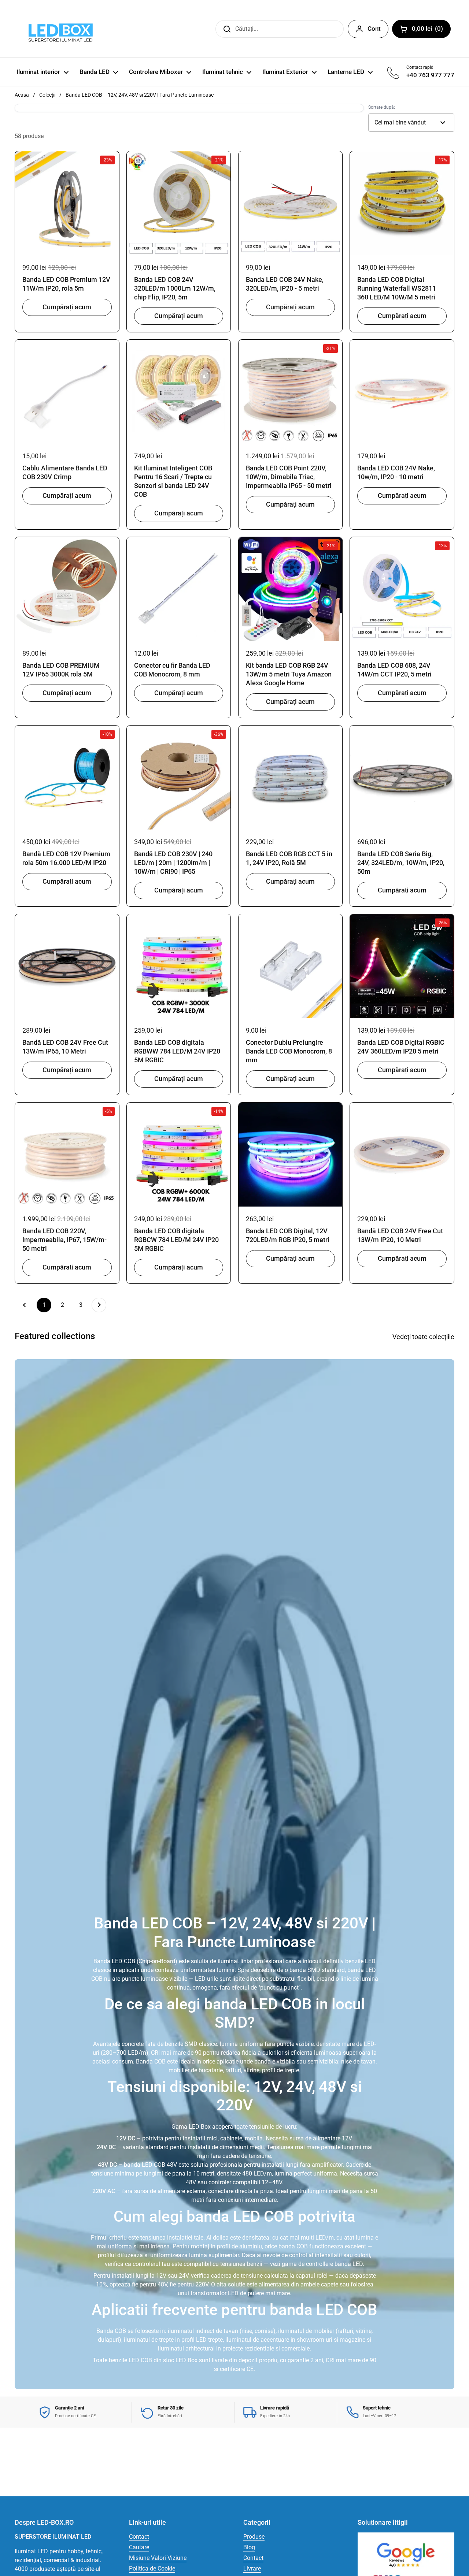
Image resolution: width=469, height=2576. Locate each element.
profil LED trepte (202, 2340)
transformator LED (215, 2293)
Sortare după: (382, 107)
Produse (254, 2537)
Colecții (47, 95)
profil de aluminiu (239, 2246)
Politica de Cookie (152, 2568)
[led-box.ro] (59, 29)
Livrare (252, 2568)
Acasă (22, 95)
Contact (139, 2537)
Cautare (139, 2547)
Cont (374, 29)
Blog (249, 2547)
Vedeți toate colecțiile (423, 1337)
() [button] (431, 30)
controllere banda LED (334, 2264)
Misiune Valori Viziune (158, 2558)
